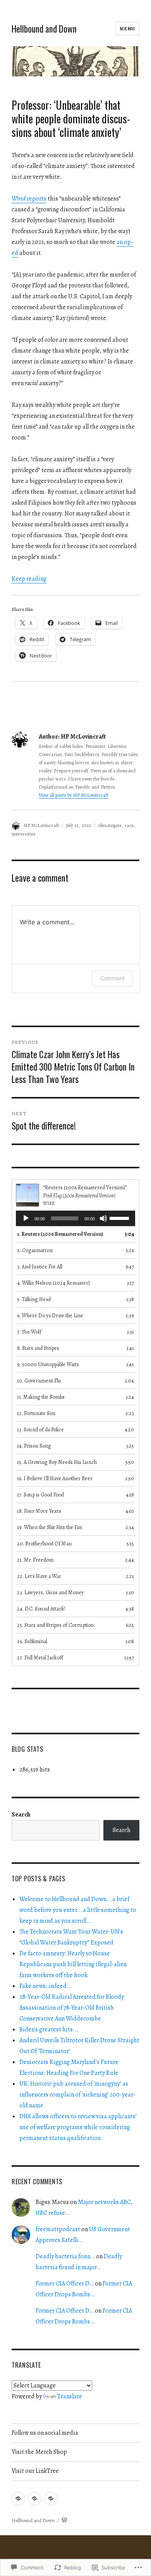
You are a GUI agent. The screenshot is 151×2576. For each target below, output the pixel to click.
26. (32, 1641)
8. (38, 1348)
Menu (127, 29)
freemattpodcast (58, 2229)
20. (44, 1544)
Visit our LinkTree (35, 2471)
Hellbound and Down (44, 29)
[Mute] (103, 1218)
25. (55, 1625)
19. (50, 1527)
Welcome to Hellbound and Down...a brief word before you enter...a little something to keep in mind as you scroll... (78, 1910)
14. (34, 1446)
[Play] (26, 1218)
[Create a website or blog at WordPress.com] (64, 2520)
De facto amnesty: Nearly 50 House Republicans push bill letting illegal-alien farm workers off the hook (73, 1964)
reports (29, 199)
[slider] (120, 1218)
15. (57, 1462)
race (129, 825)
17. (40, 1495)
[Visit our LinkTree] (51, 2499)
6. (50, 1316)
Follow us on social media (45, 2433)
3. (40, 1267)
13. (40, 1430)
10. (39, 1381)
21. (35, 1560)
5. (34, 1299)
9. (48, 1364)
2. (35, 1250)
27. (40, 1658)
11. (41, 1397)
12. (36, 1413)
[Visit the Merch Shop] (35, 2499)
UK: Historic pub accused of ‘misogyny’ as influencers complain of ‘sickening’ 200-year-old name (77, 2095)
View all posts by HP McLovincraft (74, 795)
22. (39, 1576)
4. (53, 1283)
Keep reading (29, 579)
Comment (112, 978)
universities (24, 834)
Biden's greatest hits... (49, 2029)
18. (39, 1511)
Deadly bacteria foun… (65, 2256)
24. (41, 1609)
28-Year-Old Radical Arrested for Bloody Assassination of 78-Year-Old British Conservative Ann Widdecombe (72, 2008)
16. (55, 1478)
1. (60, 1234)
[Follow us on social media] (18, 2499)
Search (21, 1815)
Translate (70, 2396)
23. (50, 1592)
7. (29, 1332)
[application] (75, 1218)
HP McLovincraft (41, 825)
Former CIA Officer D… (65, 2284)
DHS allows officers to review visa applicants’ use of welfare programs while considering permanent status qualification (78, 2127)
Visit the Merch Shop (39, 2452)
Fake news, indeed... (46, 1986)
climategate (110, 825)
